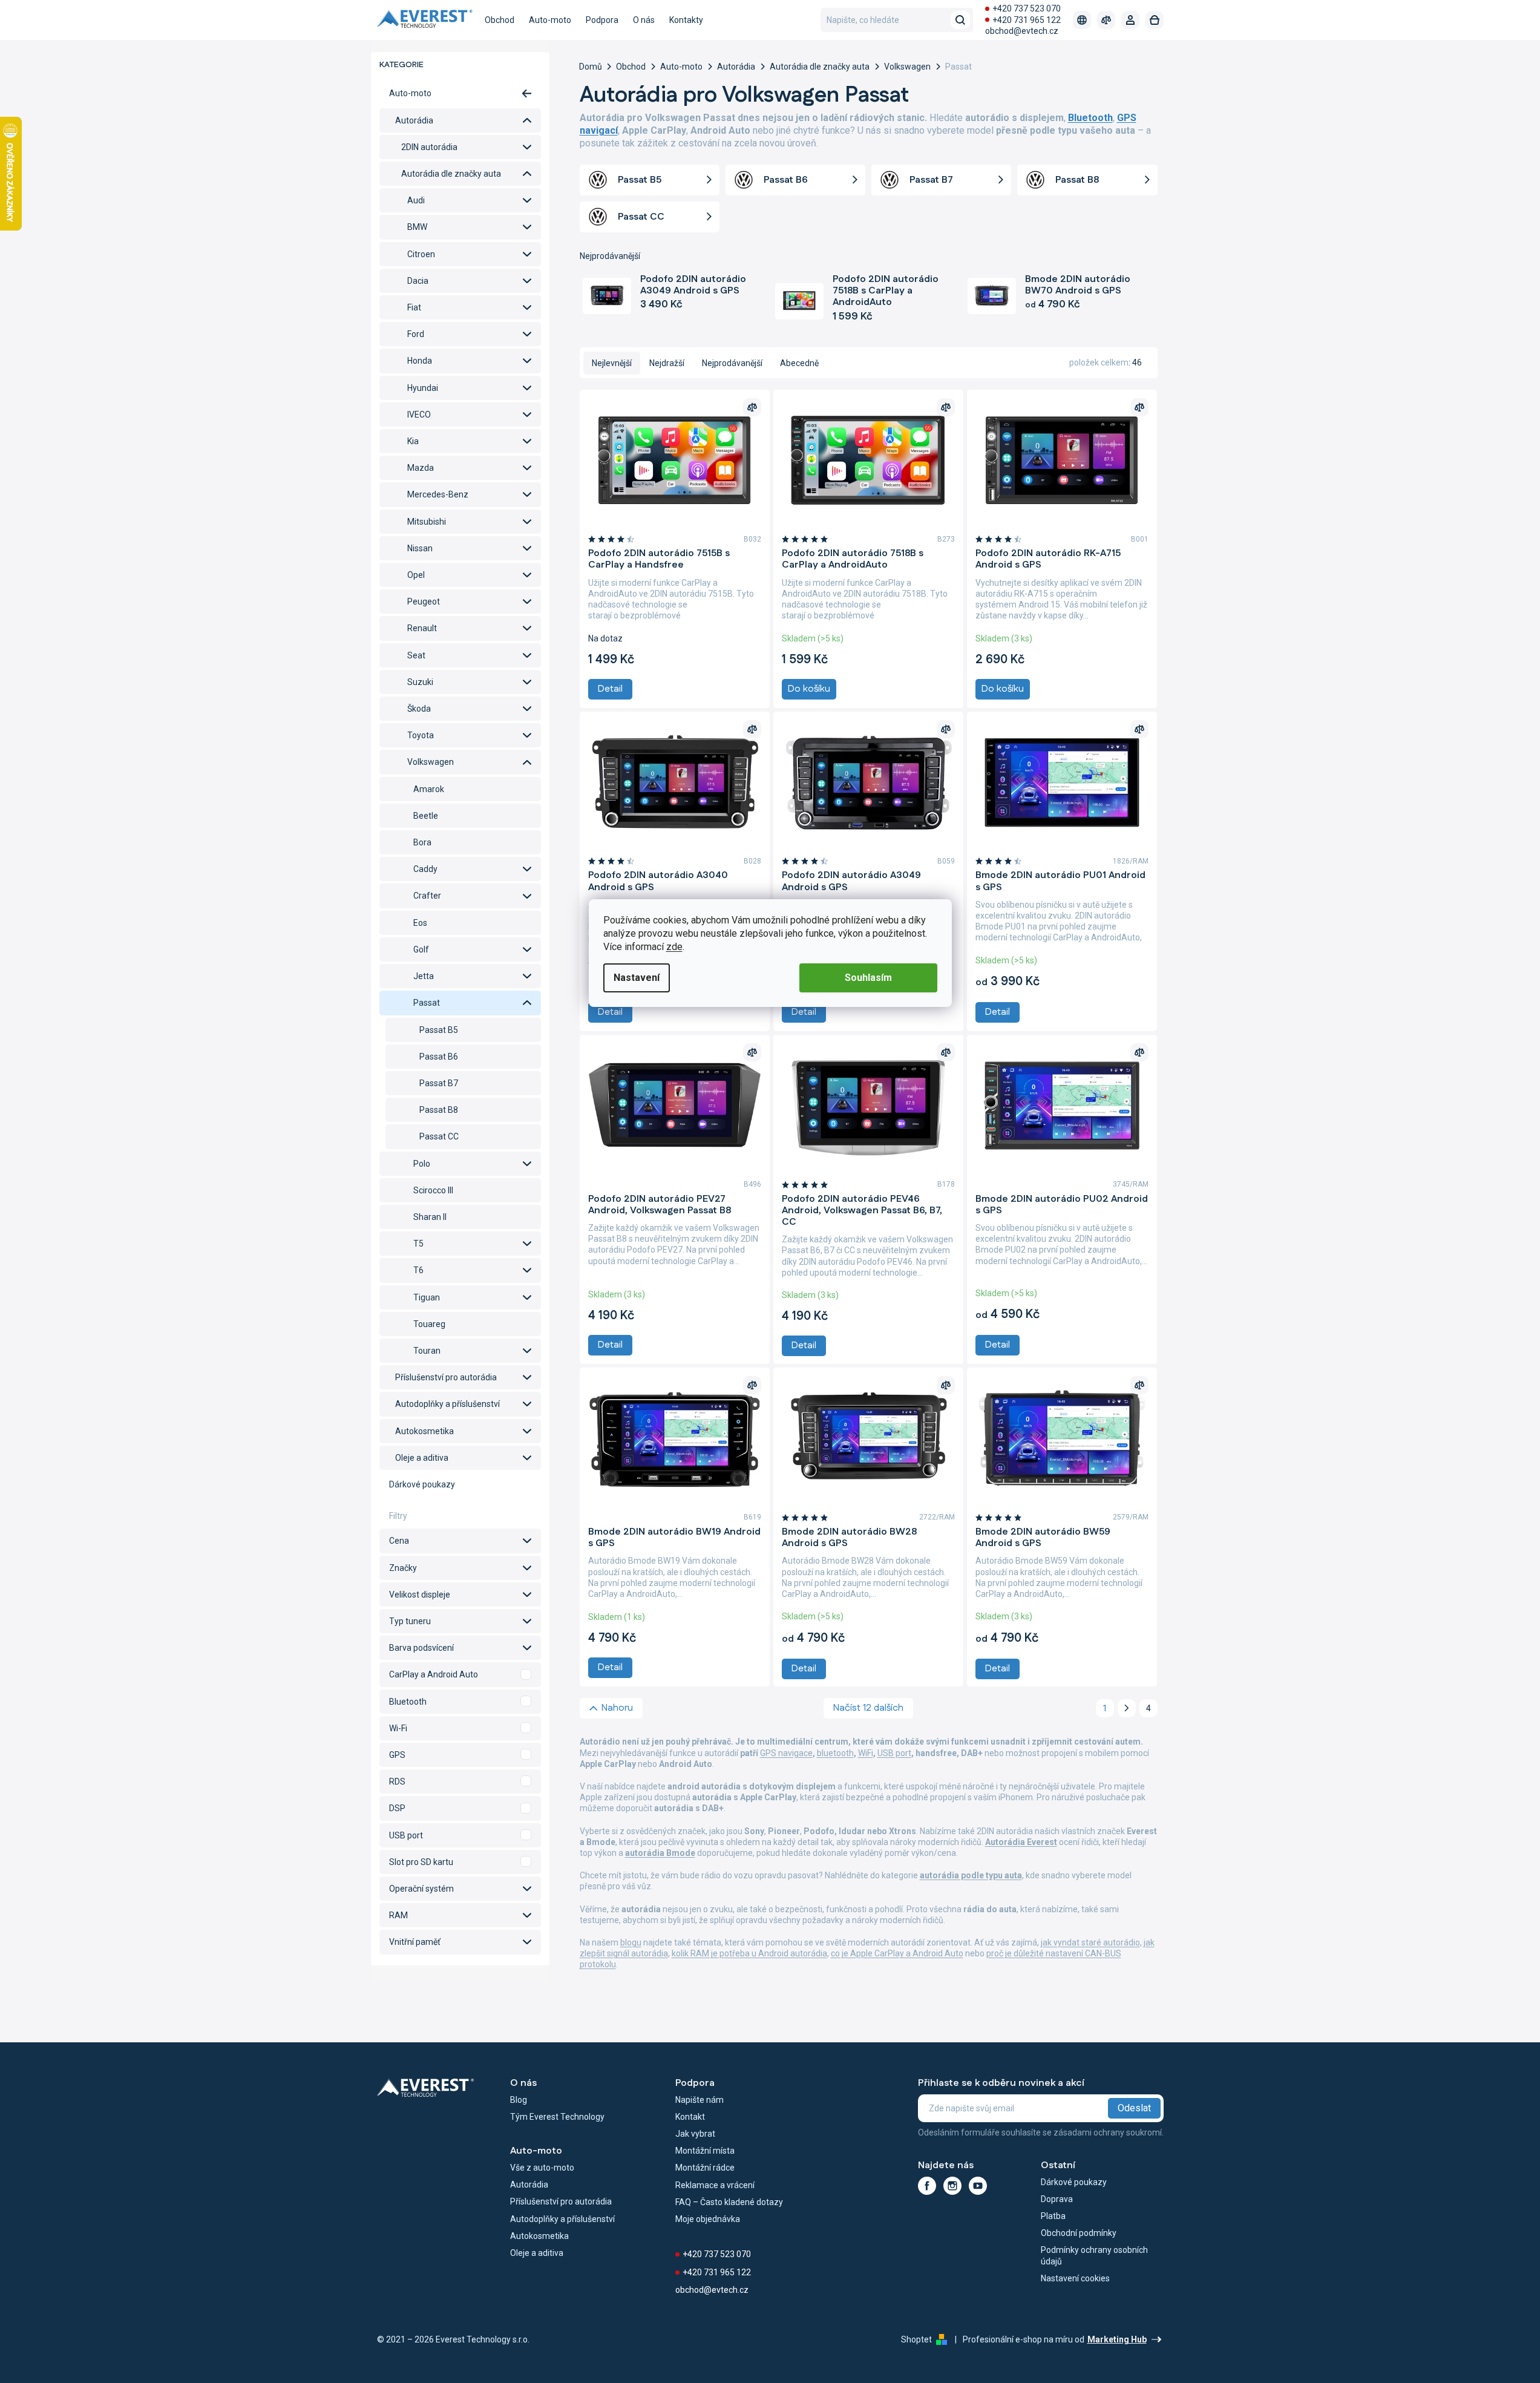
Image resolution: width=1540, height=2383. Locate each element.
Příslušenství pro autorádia (446, 1377)
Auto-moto (410, 93)
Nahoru (617, 1708)
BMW (417, 227)
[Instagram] (952, 2186)
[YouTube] (978, 2186)
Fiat (414, 307)
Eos (420, 923)
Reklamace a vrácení (715, 2185)
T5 (418, 1244)
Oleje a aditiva (422, 1458)
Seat (416, 655)
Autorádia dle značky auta (451, 174)
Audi (416, 200)
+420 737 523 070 (1027, 8)
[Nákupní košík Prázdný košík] (1155, 20)
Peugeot (424, 601)
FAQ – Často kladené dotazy (729, 2202)
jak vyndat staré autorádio (1090, 1942)
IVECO (419, 415)
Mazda (421, 468)
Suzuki (420, 682)
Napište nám (700, 2100)
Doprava (1057, 2199)
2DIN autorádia (429, 147)
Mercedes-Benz (438, 494)
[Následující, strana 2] (1127, 1708)
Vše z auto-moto (542, 2168)
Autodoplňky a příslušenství (447, 1404)
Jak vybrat (695, 2134)
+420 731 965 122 (1027, 20)
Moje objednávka (708, 2219)
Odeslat (1134, 2108)
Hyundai (423, 388)
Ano (460, 1674)
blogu (631, 1942)
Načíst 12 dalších (868, 1708)
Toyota (421, 735)
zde (674, 947)
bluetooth (835, 1753)
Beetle (426, 816)
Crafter (427, 896)
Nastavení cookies (1075, 2278)
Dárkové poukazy (422, 1484)
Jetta (424, 976)
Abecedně (799, 363)
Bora (422, 842)
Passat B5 (439, 1030)
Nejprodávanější (732, 363)
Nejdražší (667, 363)
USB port (894, 1753)
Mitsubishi (427, 522)
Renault (422, 628)
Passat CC (439, 1136)
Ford (416, 334)
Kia (413, 441)
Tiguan (427, 1297)
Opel (416, 575)
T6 (418, 1270)
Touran (427, 1351)
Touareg (429, 1324)
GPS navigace (786, 1753)
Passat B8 (439, 1110)
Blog (519, 2100)
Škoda (419, 709)
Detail (610, 689)
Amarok (429, 789)
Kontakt (690, 2117)
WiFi (866, 1753)
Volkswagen (431, 762)
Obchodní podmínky (1079, 2233)
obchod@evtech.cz (1022, 31)
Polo (422, 1164)
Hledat (960, 20)
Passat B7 (439, 1083)
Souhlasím (868, 978)
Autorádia (414, 120)
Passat (427, 1003)
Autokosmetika (424, 1431)
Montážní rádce (705, 2168)
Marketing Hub (1117, 2339)
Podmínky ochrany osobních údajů (1094, 2255)
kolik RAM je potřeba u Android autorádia (749, 1953)
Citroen (421, 254)
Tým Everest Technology (557, 2117)
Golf (421, 949)
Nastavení (637, 978)
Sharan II (430, 1217)
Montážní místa (705, 2151)
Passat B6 (439, 1057)
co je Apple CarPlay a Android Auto (897, 1953)
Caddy (425, 869)
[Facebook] (927, 2186)
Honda (420, 361)
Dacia (418, 281)
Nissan (420, 548)
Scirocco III (433, 1190)
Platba (1053, 2216)
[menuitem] (500, 20)
